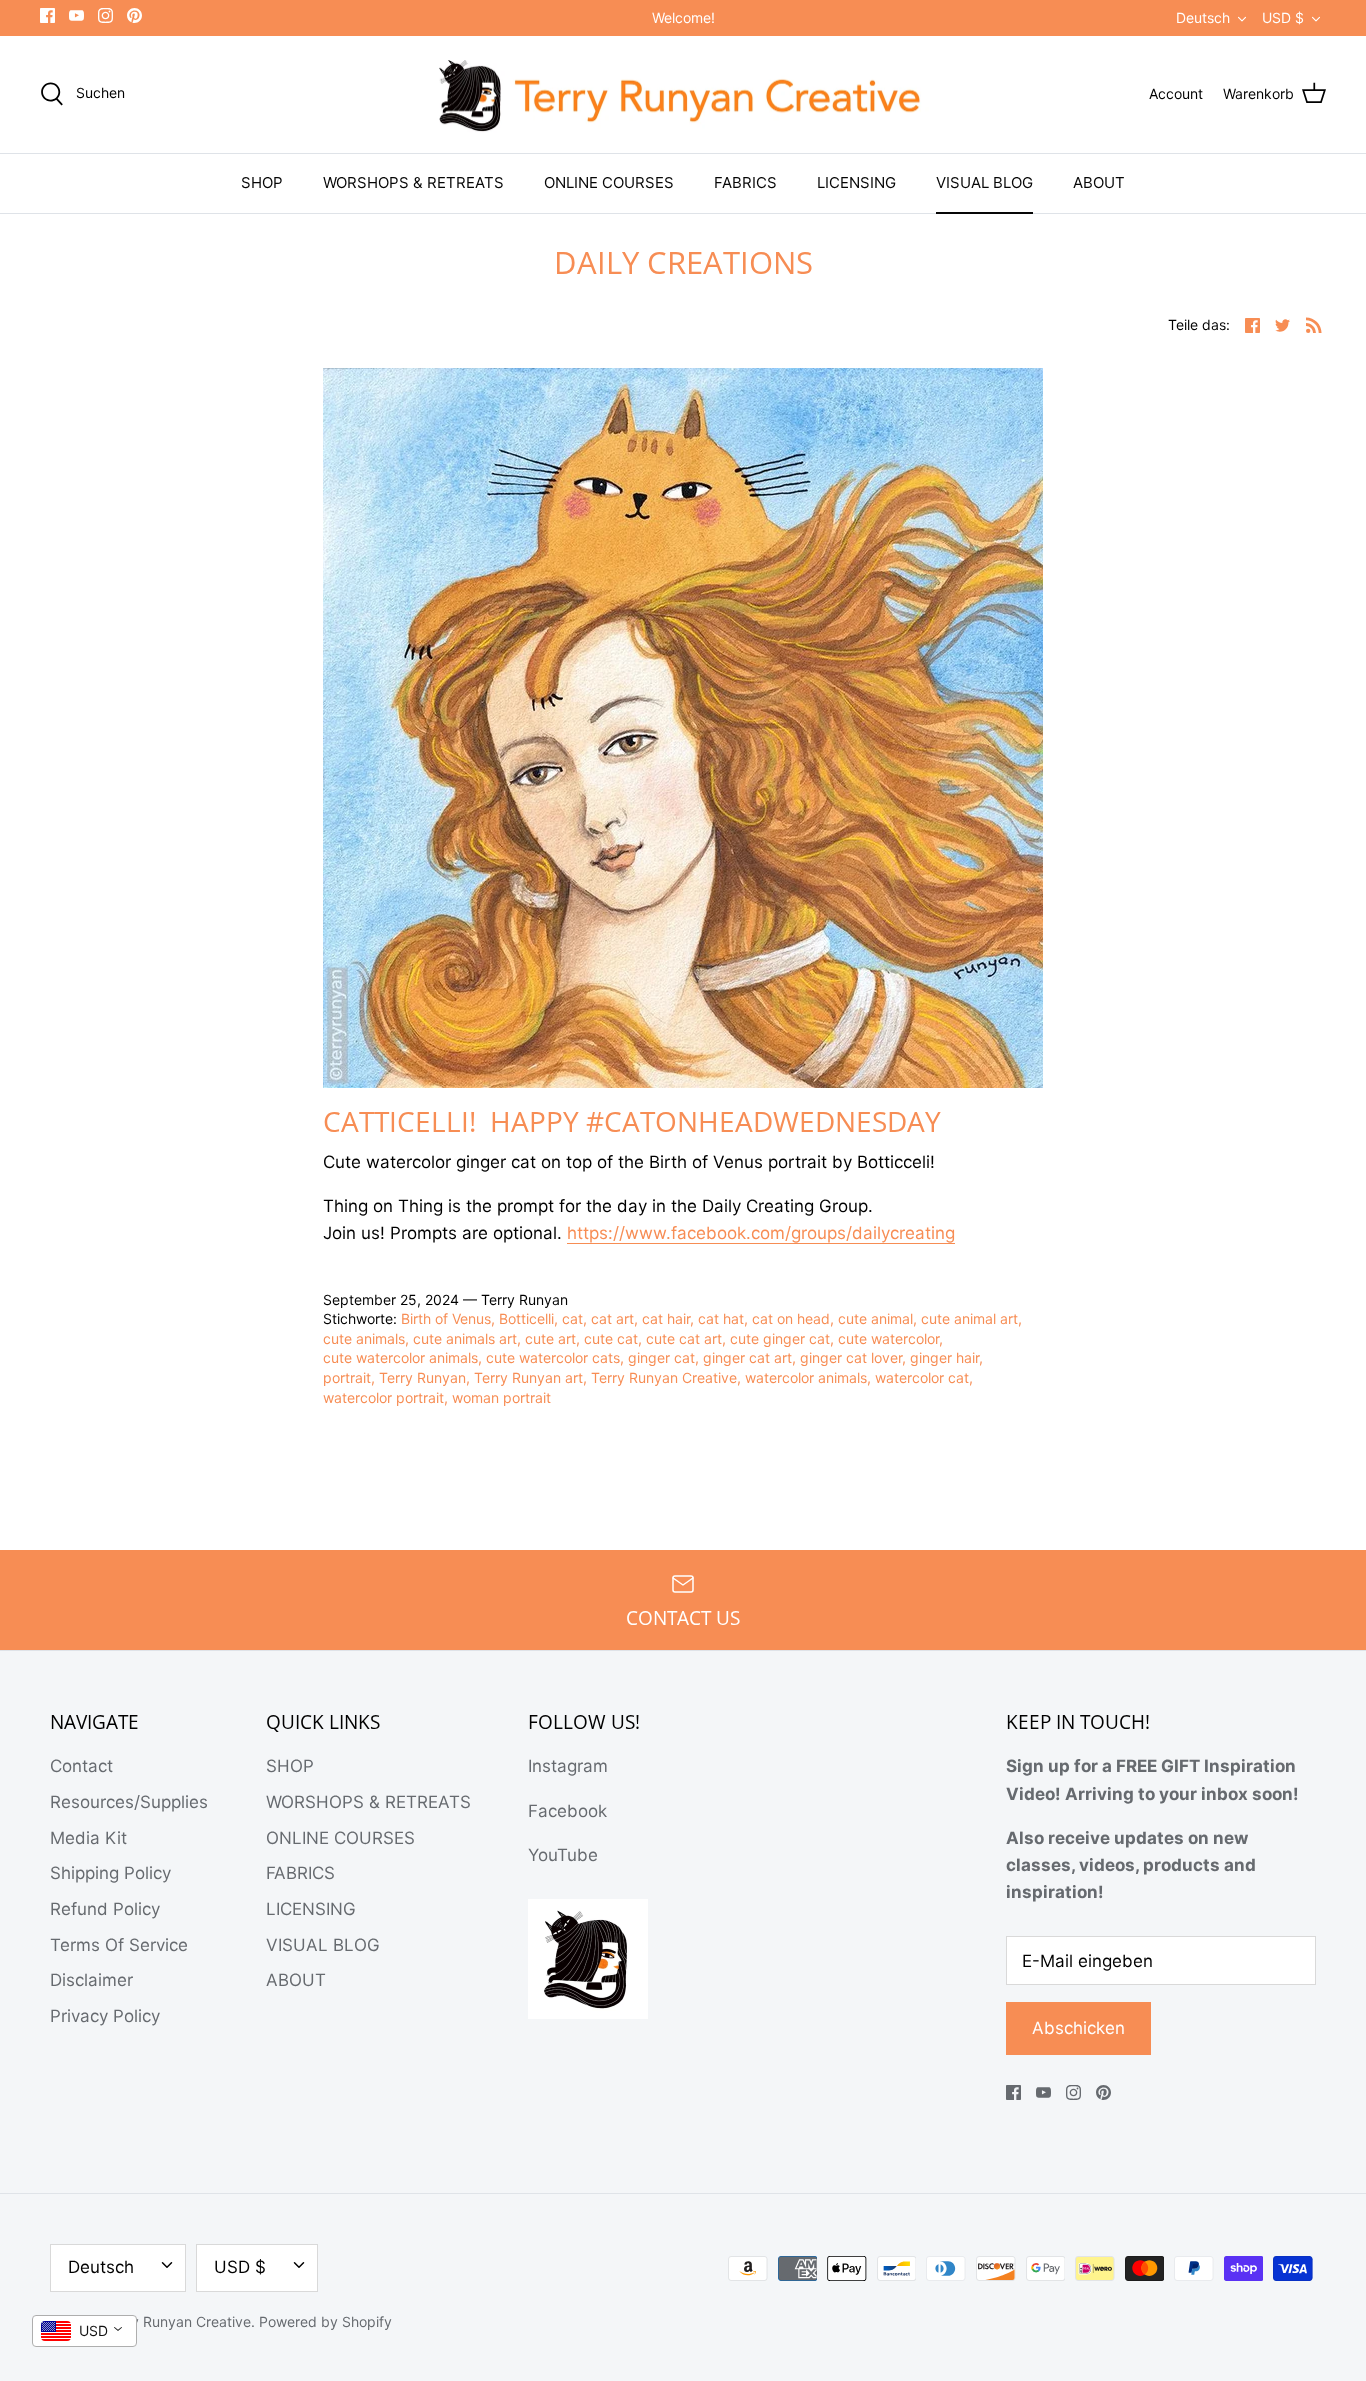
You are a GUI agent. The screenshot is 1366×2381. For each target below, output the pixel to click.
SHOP (262, 182)
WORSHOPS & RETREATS (413, 182)
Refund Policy (105, 1909)
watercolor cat (922, 1377)
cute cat (611, 1338)
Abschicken (1078, 2028)
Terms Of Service (119, 1945)
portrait (347, 1377)
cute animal (875, 1318)
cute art (550, 1338)
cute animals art (465, 1338)
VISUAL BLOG (984, 182)
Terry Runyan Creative (664, 1377)
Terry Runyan (422, 1377)
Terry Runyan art (528, 1377)
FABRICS (745, 182)
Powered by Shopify (325, 2321)
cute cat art (684, 1338)
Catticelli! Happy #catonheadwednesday (635, 1121)
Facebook (567, 1811)
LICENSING (856, 182)
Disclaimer (91, 1980)
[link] (761, 1233)
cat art (612, 1318)
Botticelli (526, 1318)
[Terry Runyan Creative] (683, 95)
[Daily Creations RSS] (1314, 324)
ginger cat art (747, 1357)
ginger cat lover (851, 1357)
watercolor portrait (383, 1397)
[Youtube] (76, 15)
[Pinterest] (134, 15)
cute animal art (969, 1318)
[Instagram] (105, 15)
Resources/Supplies (129, 1802)
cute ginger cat (780, 1338)
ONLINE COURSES (609, 182)
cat (572, 1318)
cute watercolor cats (553, 1357)
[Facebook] (47, 15)
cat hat (721, 1318)
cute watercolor (888, 1338)
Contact (81, 1766)
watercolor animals (806, 1377)
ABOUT (1099, 182)
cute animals (364, 1338)
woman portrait (501, 1397)
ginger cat (661, 1357)
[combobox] (84, 2331)
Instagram (568, 1766)
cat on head (791, 1318)
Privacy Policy (105, 2016)
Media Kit (88, 1838)
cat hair (666, 1318)
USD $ (1283, 17)
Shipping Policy (110, 1873)
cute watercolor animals (400, 1357)
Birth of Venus (446, 1318)
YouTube (563, 1855)
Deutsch (1203, 17)
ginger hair (944, 1357)
